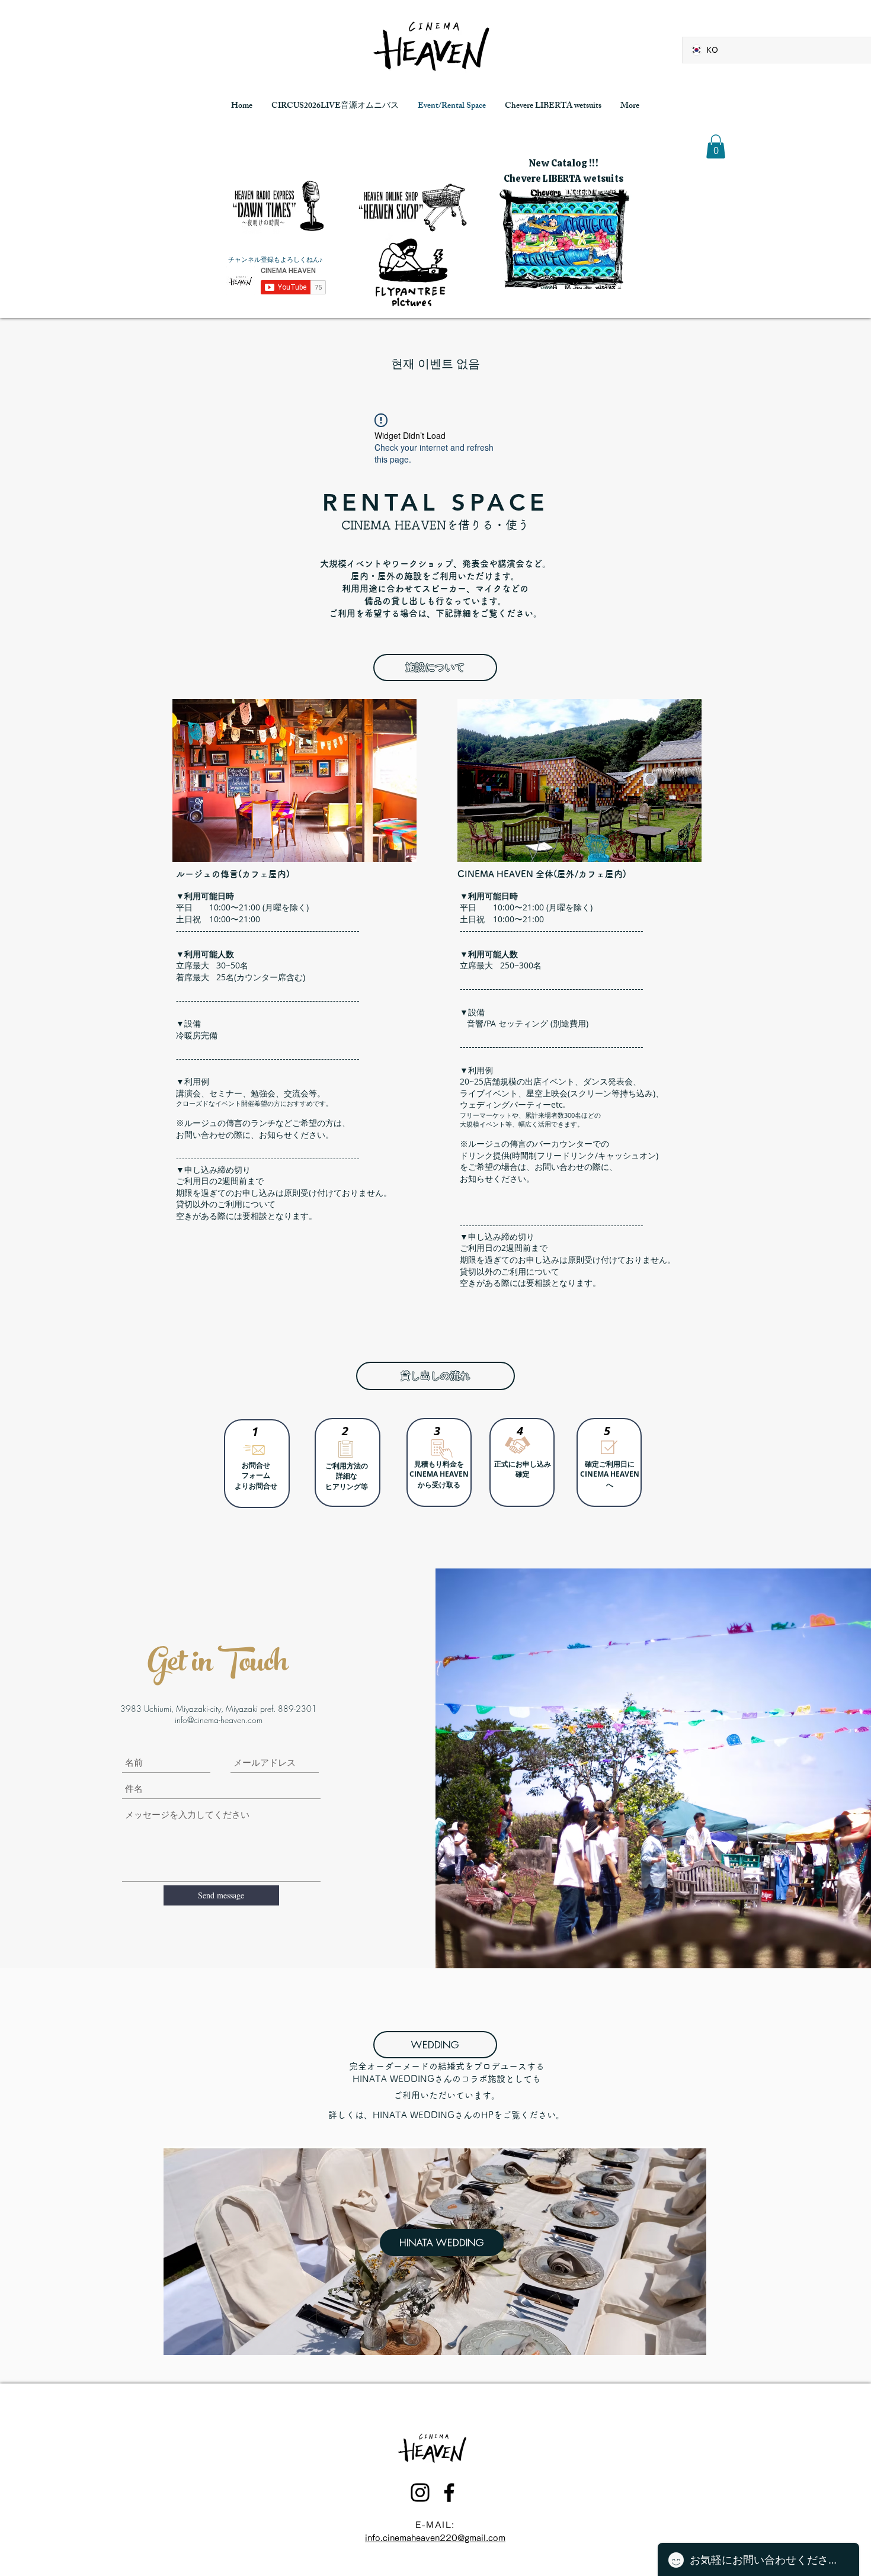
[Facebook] (449, 2492)
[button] (716, 147)
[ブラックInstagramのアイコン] (420, 2492)
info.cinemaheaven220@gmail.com (435, 2538)
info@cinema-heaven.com (219, 1720)
